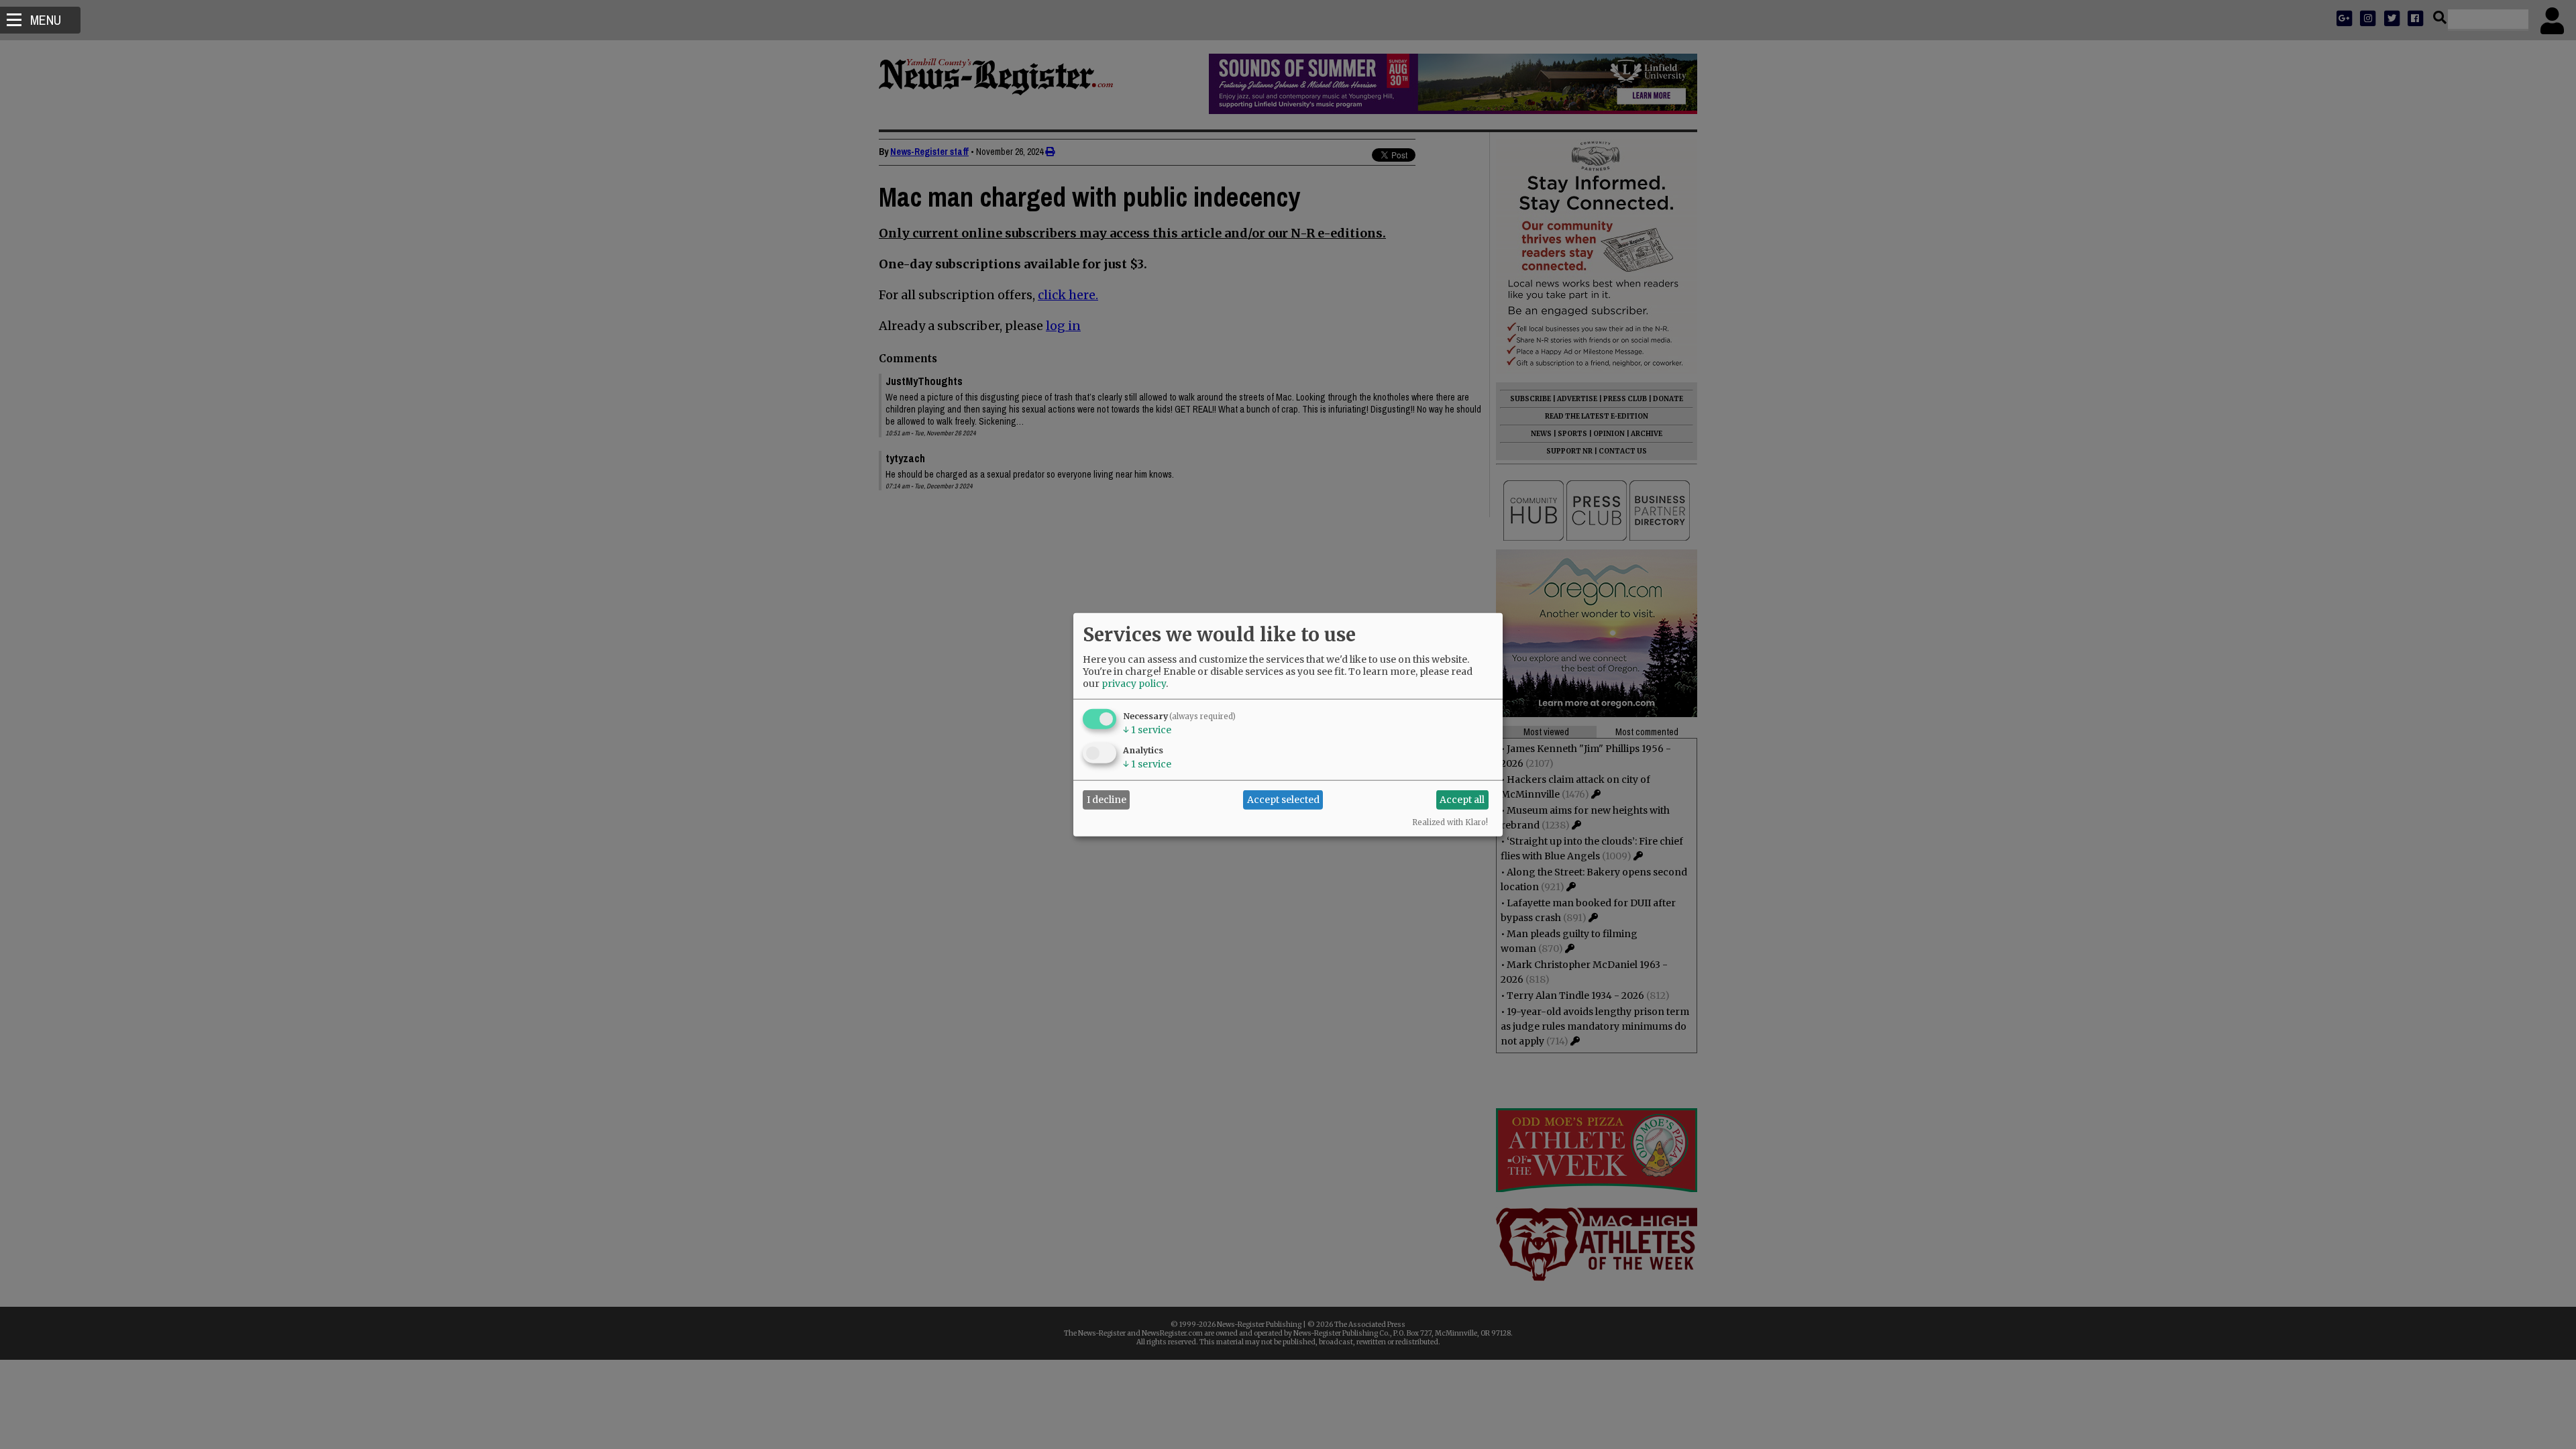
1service (1147, 729)
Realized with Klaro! (1450, 822)
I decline (1107, 800)
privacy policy (1134, 683)
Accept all (1462, 800)
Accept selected (1283, 800)
